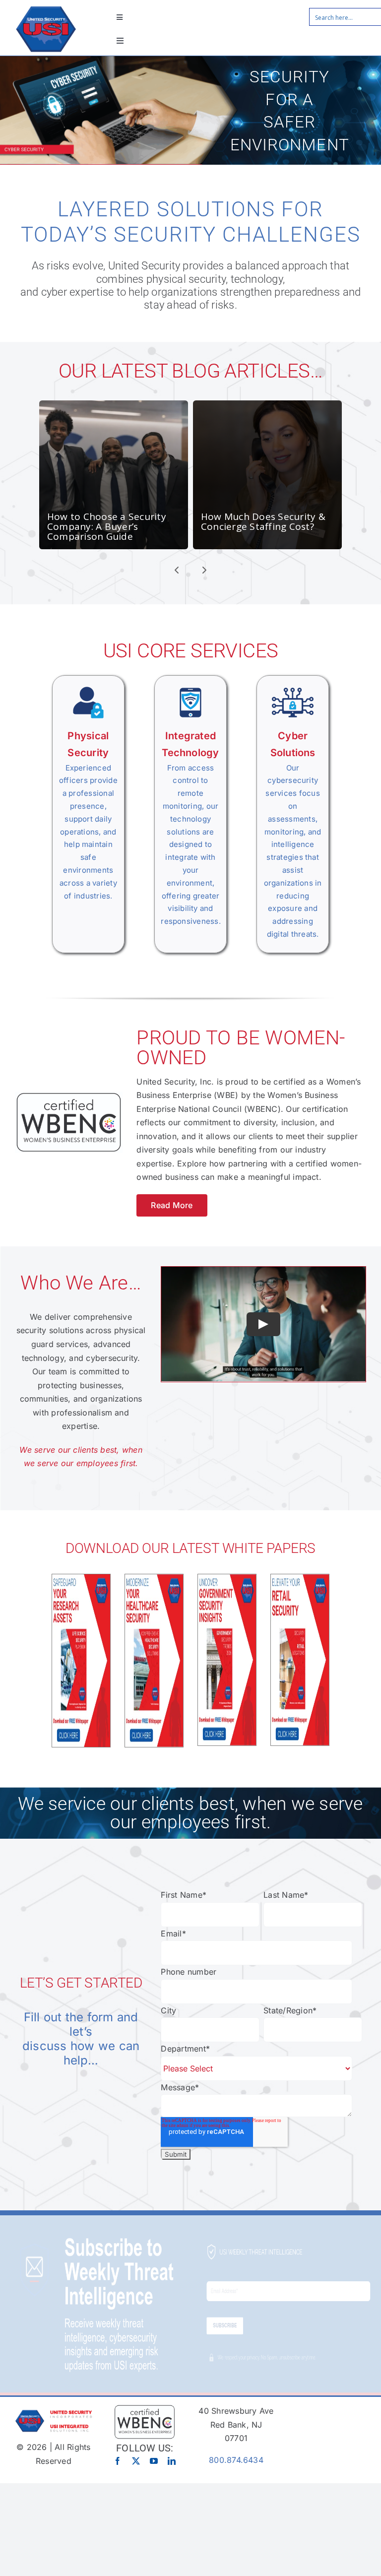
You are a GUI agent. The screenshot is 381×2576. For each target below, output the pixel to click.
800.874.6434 (236, 2460)
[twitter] (136, 2461)
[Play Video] (263, 1324)
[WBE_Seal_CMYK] (145, 2408)
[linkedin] (172, 2461)
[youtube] (154, 2461)
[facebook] (118, 2461)
